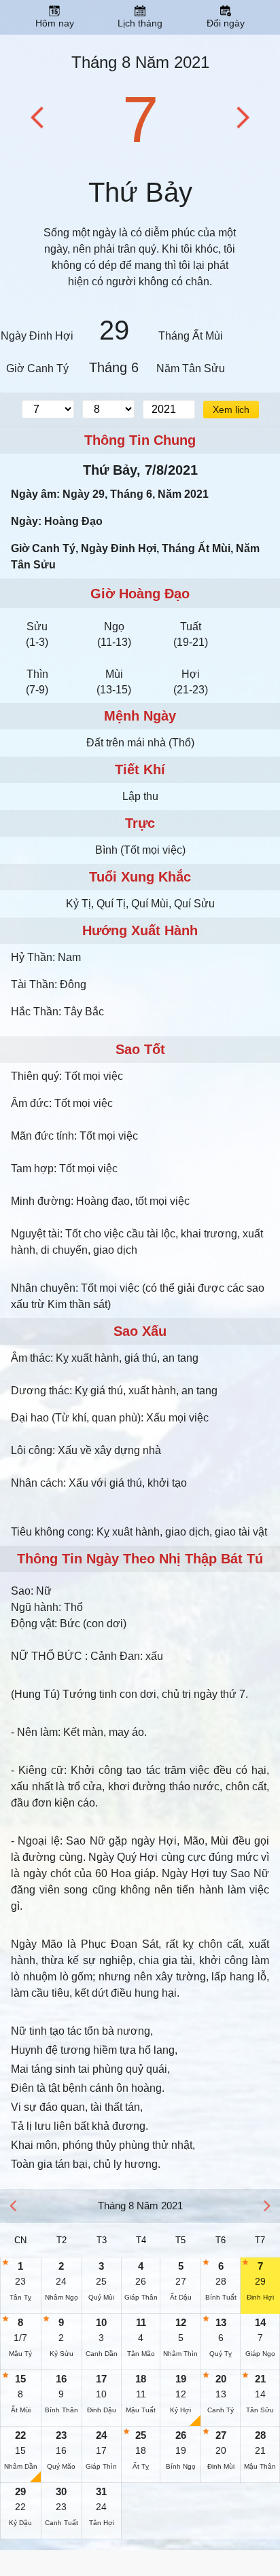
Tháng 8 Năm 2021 (140, 62)
